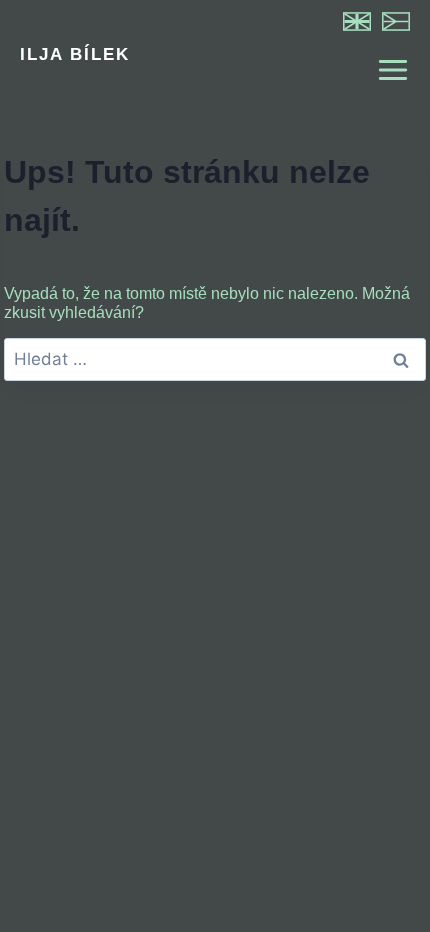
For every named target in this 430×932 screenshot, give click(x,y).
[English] (357, 21)
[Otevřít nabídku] (384, 70)
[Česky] (396, 21)
